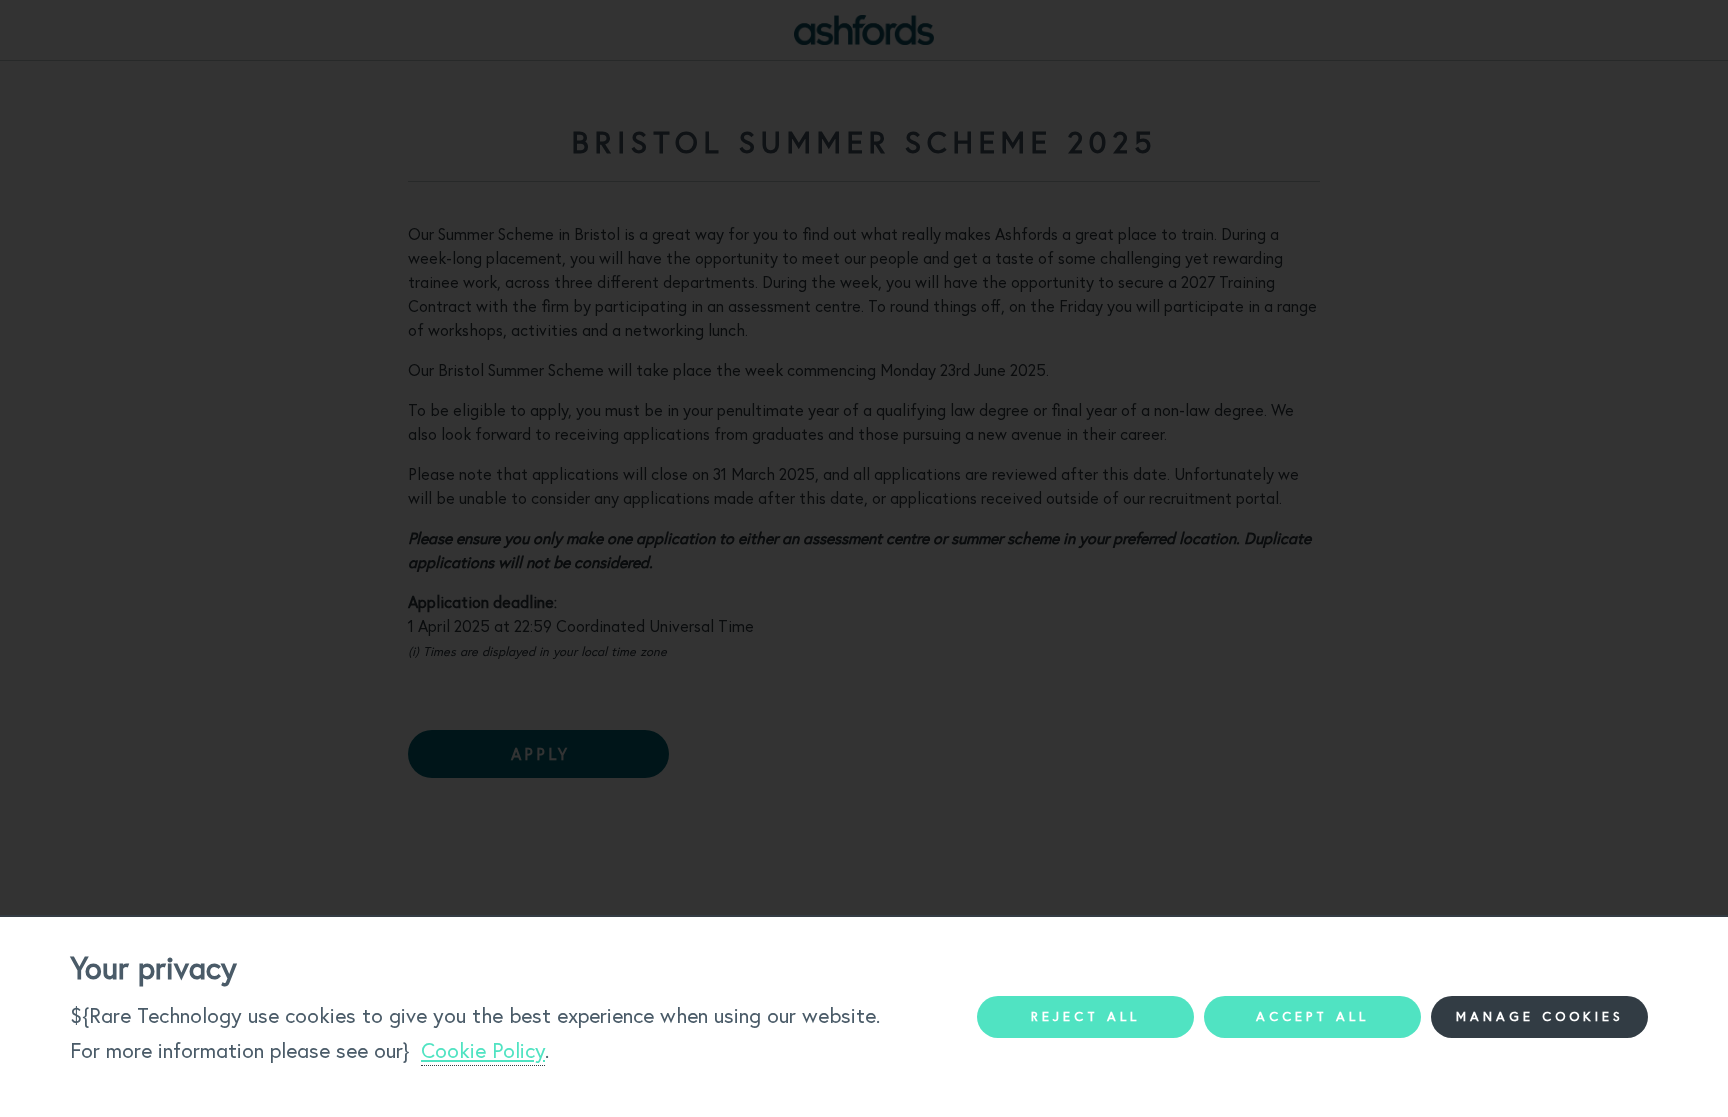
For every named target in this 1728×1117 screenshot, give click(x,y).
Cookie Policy (483, 1050)
